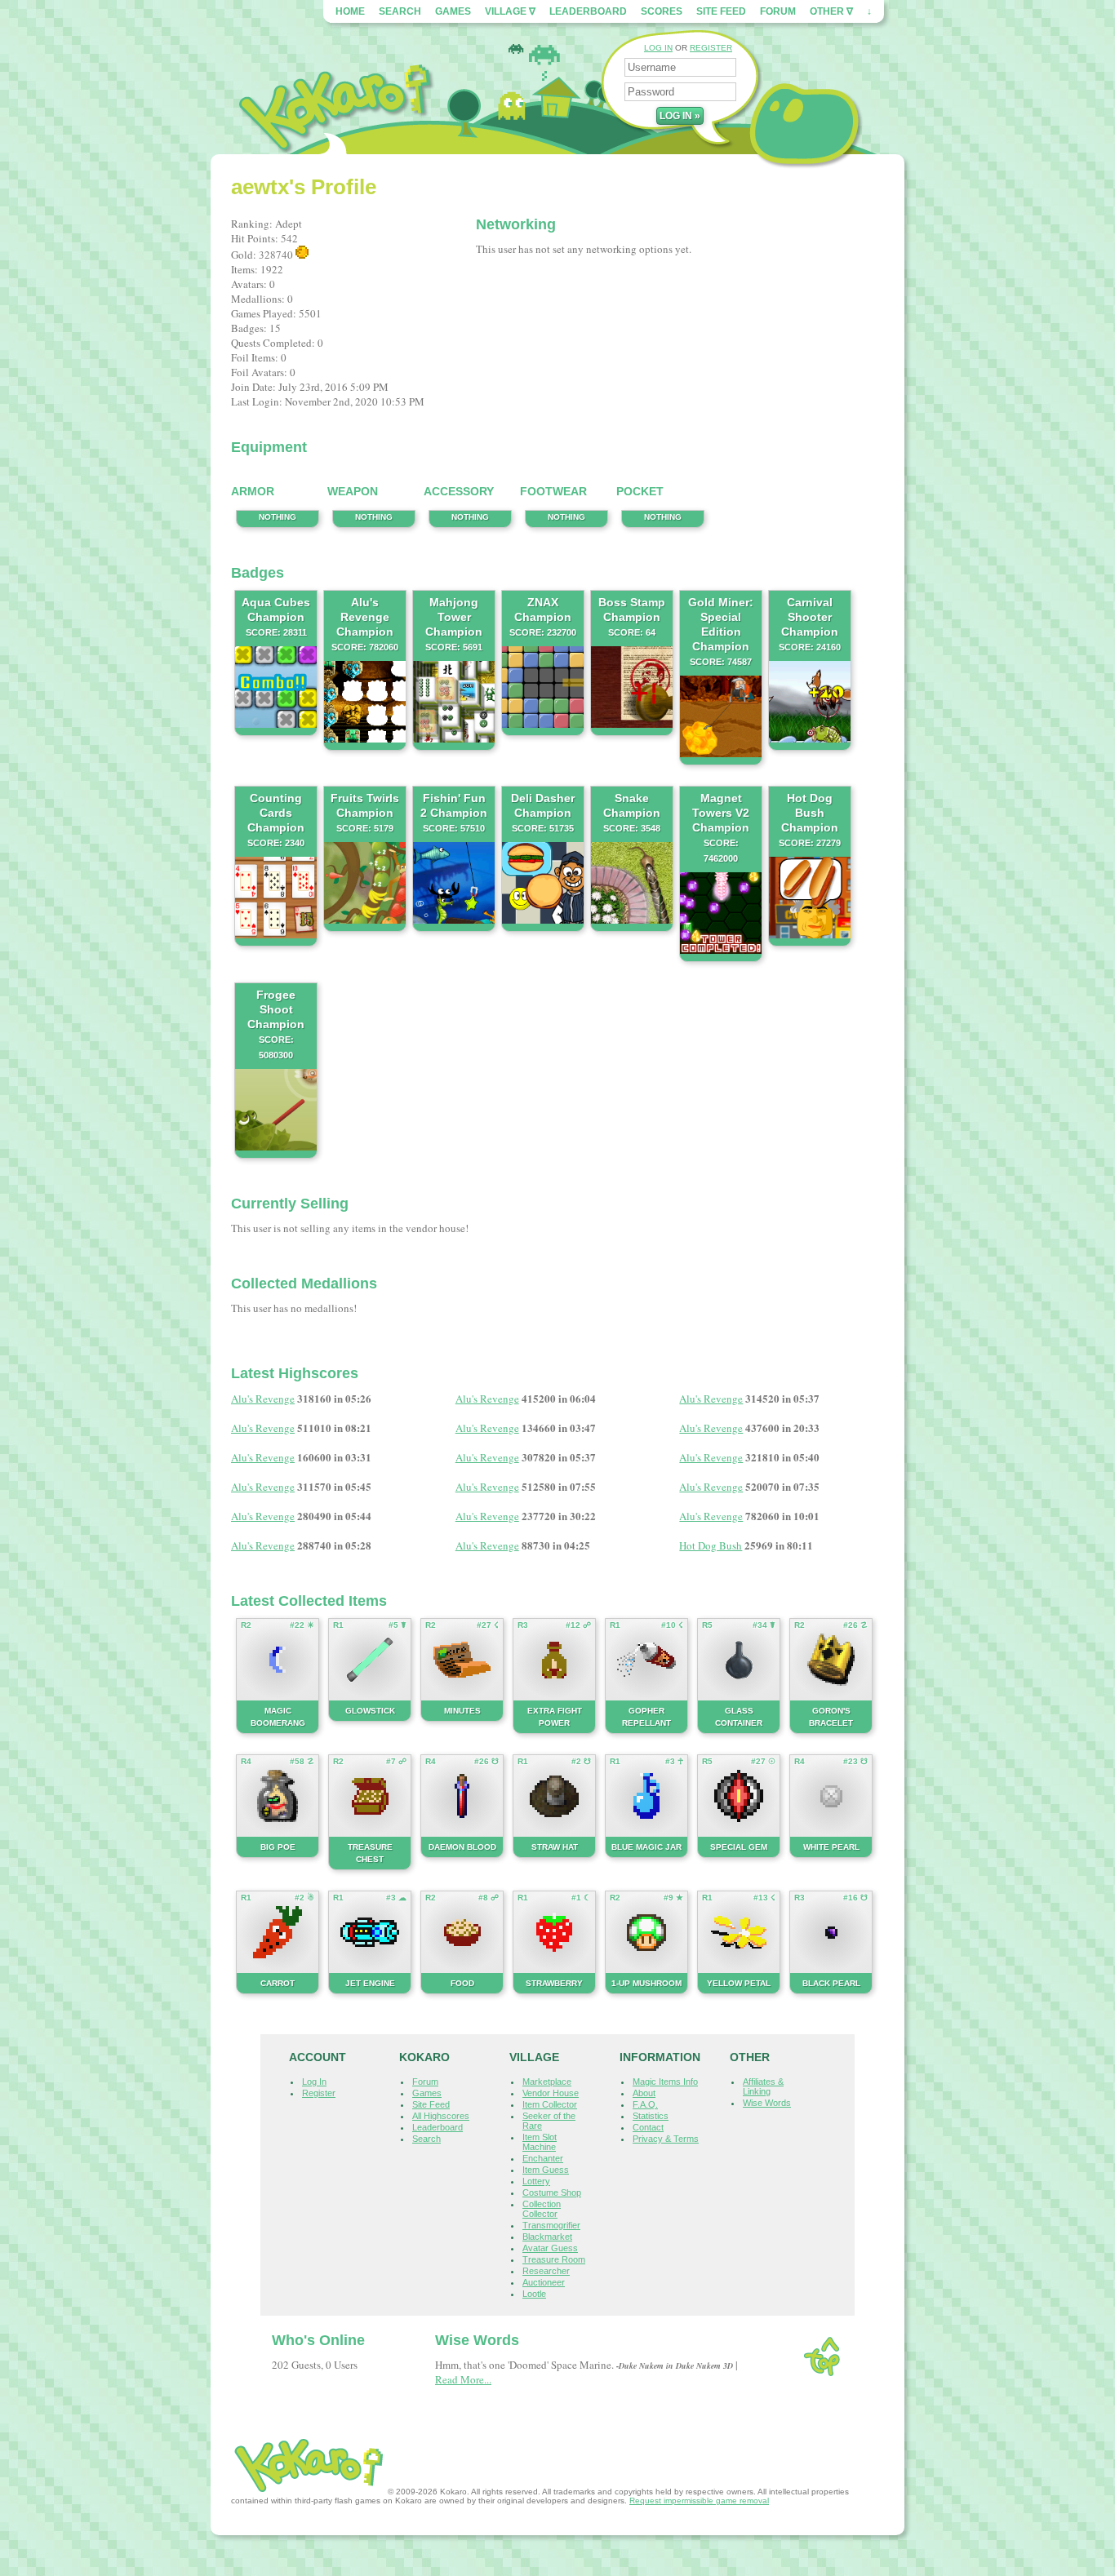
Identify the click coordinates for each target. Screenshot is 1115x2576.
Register (319, 2093)
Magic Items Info (665, 2082)
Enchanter (543, 2158)
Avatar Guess (550, 2248)
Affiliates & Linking (763, 2086)
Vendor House (551, 2093)
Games (453, 11)
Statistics (651, 2116)
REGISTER (711, 48)
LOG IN (658, 48)
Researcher (546, 2271)
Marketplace (547, 2082)
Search (400, 11)
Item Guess (546, 2170)
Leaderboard (588, 11)
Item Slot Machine (540, 2142)
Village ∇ (510, 11)
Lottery (536, 2181)
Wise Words (767, 2103)
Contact (648, 2127)
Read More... (463, 2379)
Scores (662, 11)
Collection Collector (542, 2209)
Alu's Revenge (263, 1399)
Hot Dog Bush (711, 1545)
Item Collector (550, 2104)
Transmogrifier (551, 2225)
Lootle (534, 2294)
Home (350, 11)
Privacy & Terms (666, 2139)
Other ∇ (831, 11)
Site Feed (721, 11)
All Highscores (441, 2116)
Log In (314, 2082)
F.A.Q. (645, 2104)
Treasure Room (554, 2259)
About (644, 2093)
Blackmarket (547, 2237)
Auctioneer (544, 2282)
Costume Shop (552, 2192)
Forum (778, 11)
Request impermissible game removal (699, 2501)
